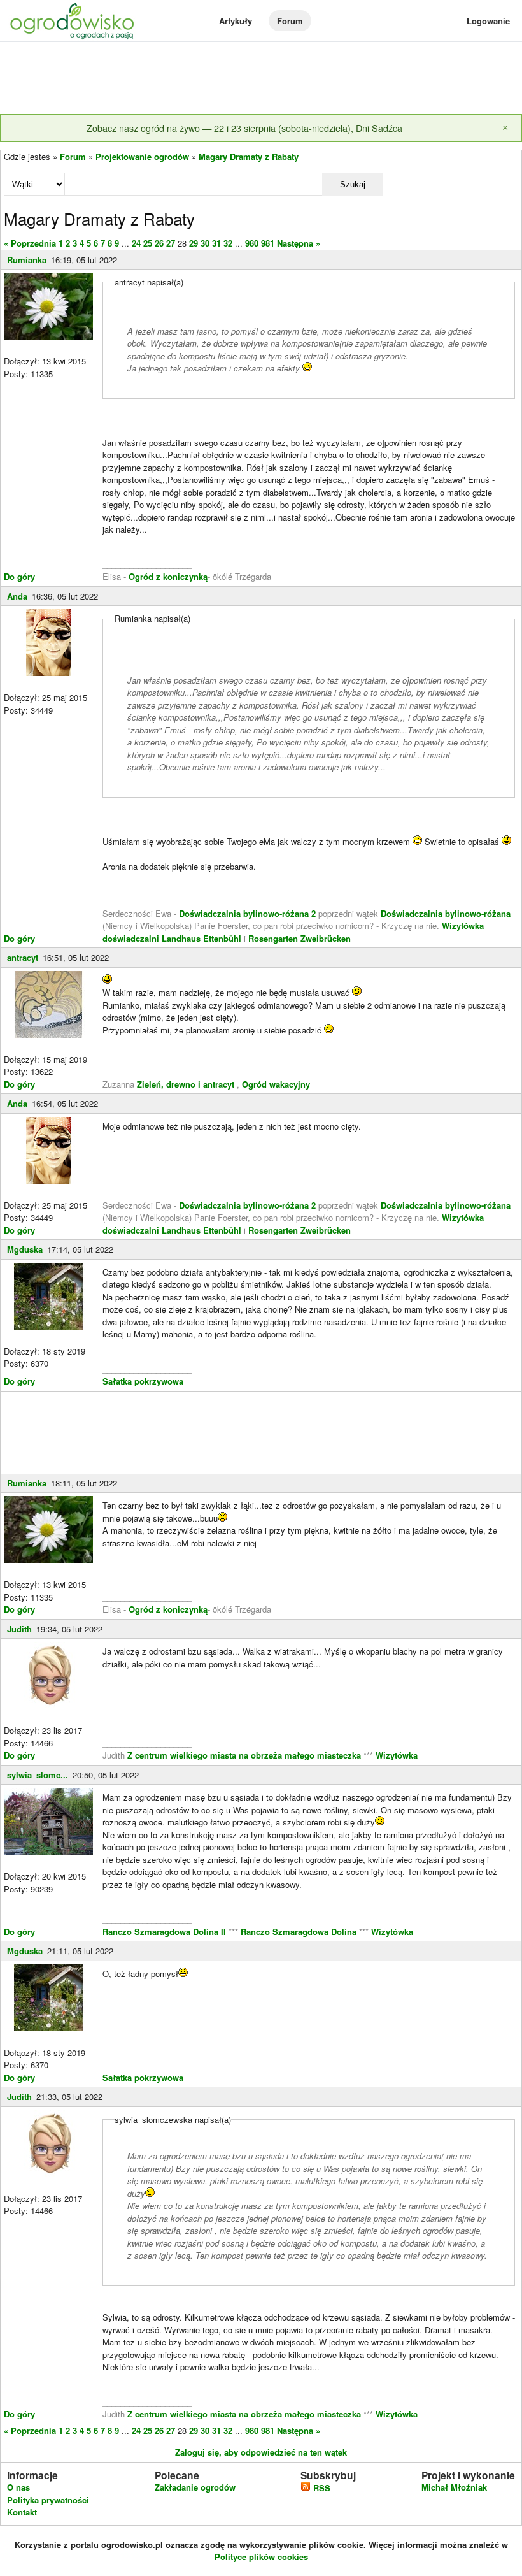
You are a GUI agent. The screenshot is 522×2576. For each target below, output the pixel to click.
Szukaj (353, 184)
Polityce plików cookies (261, 2557)
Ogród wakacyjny (276, 1084)
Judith (19, 1629)
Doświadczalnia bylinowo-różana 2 (247, 913)
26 (159, 243)
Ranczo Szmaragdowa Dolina (300, 1932)
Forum (290, 21)
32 (228, 243)
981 (268, 243)
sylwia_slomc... (38, 1775)
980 (252, 243)
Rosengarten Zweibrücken (300, 938)
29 (194, 243)
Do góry (19, 576)
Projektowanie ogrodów (142, 156)
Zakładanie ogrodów (195, 2487)
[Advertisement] (261, 79)
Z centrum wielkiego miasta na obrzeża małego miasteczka (244, 1755)
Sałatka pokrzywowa (143, 1381)
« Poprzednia (30, 243)
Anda (17, 596)
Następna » (299, 243)
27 (171, 243)
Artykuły (236, 21)
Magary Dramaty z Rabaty (249, 156)
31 (216, 243)
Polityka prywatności (48, 2500)
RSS (321, 2488)
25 (148, 243)
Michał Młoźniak (454, 2487)
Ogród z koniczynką (168, 576)
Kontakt (22, 2512)
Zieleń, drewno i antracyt (186, 1084)
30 (205, 243)
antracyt (23, 957)
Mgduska (25, 1249)
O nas (18, 2487)
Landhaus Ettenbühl (201, 938)
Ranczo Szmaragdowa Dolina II (166, 1932)
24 (136, 243)
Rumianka (27, 260)
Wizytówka (397, 1755)
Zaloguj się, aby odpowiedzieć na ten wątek (261, 2452)
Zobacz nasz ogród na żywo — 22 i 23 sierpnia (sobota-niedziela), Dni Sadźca (244, 128)
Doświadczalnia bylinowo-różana (446, 913)
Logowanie (488, 21)
